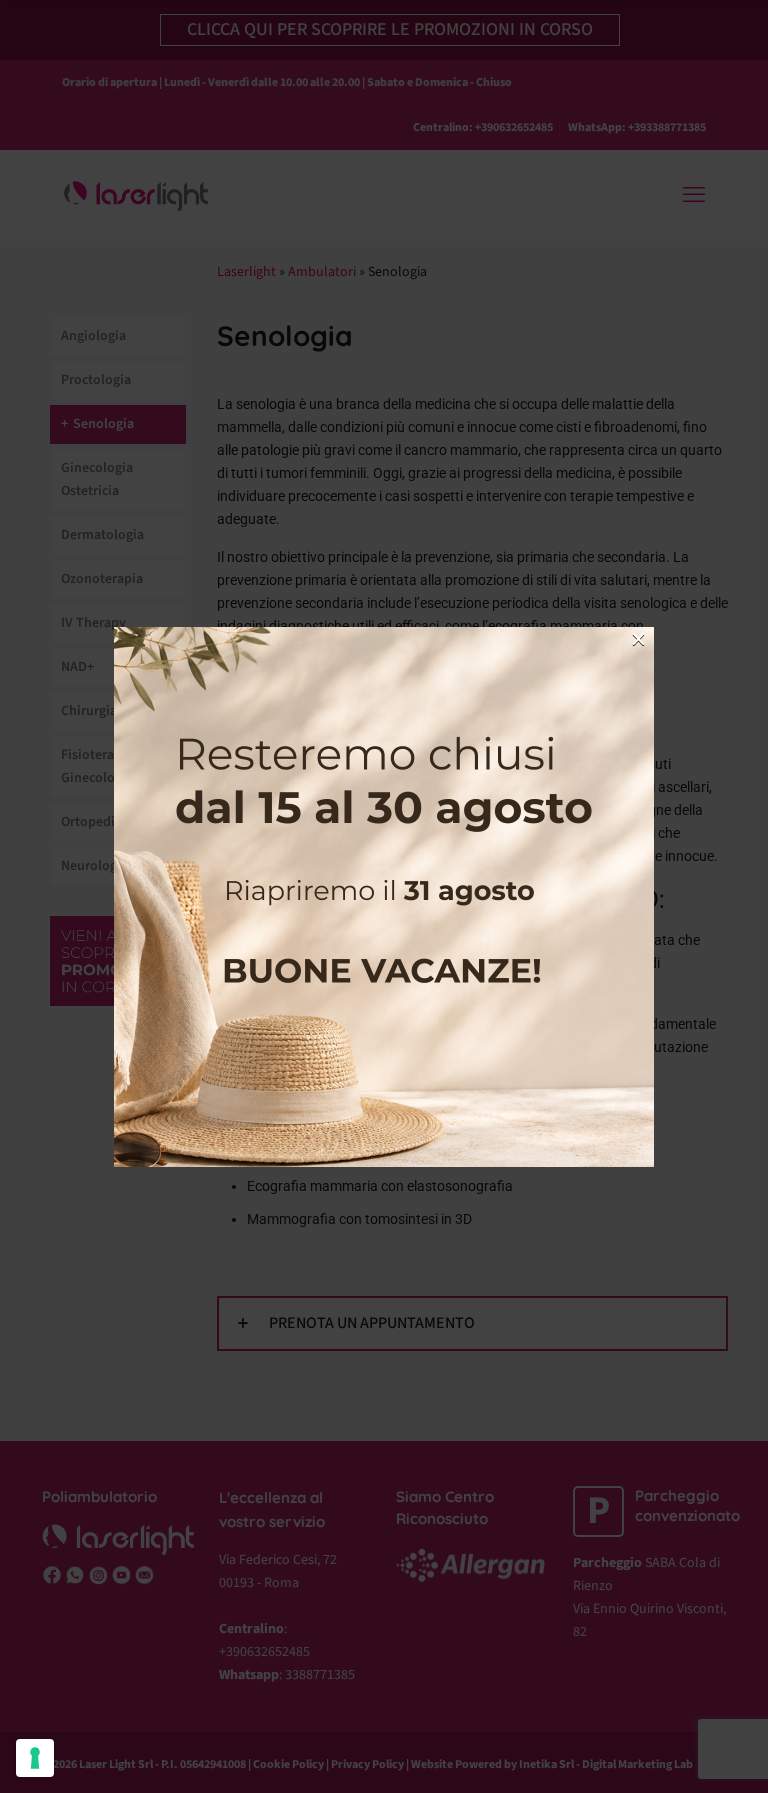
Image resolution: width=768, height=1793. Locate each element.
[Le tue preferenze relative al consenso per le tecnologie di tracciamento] (35, 1758)
